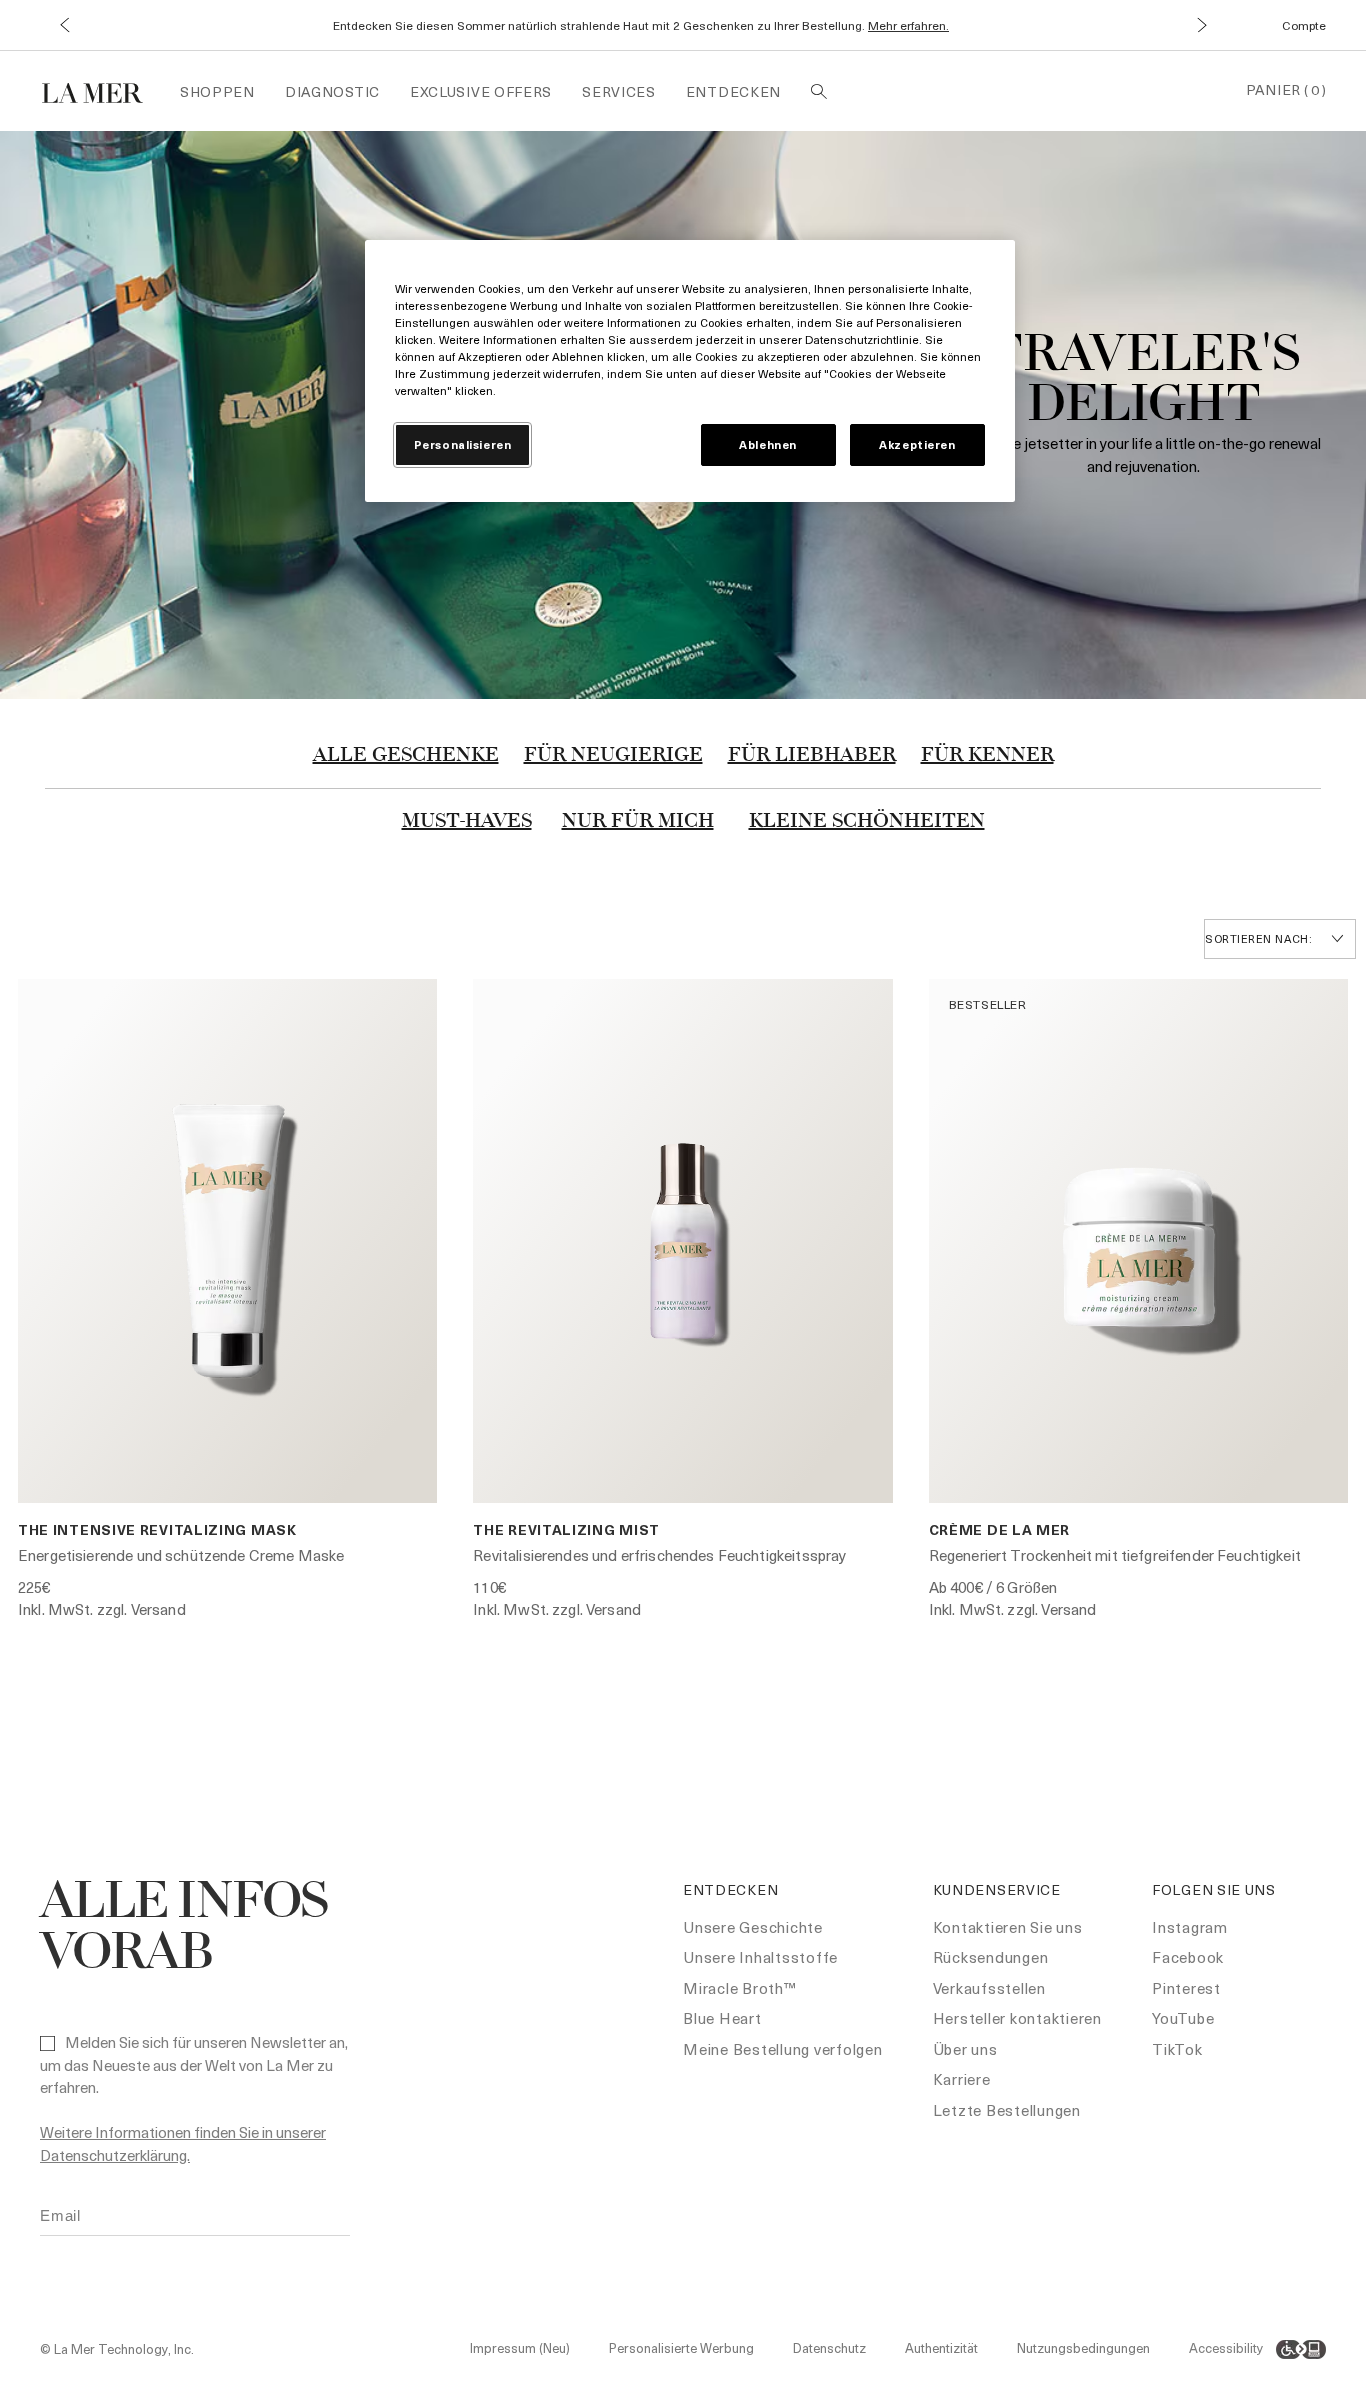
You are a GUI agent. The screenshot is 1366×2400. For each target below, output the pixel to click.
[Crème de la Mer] (102, 90)
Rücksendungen (991, 1957)
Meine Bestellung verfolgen (783, 2049)
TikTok (1177, 2049)
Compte (1304, 25)
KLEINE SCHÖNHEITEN (867, 822)
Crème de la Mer (1000, 1529)
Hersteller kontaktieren (1017, 2018)
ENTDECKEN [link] (733, 91)
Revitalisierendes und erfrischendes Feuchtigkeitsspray (659, 1555)
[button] (64, 25)
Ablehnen (768, 444)
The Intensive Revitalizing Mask (157, 1529)
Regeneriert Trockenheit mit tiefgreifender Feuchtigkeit (1115, 1555)
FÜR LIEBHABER (812, 756)
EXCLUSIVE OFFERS (481, 91)
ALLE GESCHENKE (406, 756)
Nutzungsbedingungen (1083, 2347)
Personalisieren (463, 444)
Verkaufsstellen (989, 1988)
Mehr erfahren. (908, 25)
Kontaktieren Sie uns (1008, 1927)
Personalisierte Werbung (681, 2347)
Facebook (1188, 1957)
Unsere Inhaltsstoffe (760, 1957)
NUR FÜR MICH (638, 822)
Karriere (962, 2079)
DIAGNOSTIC (332, 91)
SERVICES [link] (619, 91)
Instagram (1190, 1927)
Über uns (965, 2049)
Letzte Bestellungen (1007, 2110)
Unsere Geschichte (753, 1927)
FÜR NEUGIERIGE (613, 756)
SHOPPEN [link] (217, 91)
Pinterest (1186, 1988)
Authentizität (941, 2347)
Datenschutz (829, 2347)
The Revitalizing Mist (566, 1529)
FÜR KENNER (987, 756)
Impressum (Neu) (520, 2347)
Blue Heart (722, 2018)
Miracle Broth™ (740, 1988)
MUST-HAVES (467, 822)
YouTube (1183, 2018)
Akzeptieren (917, 444)
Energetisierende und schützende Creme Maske (181, 1555)
